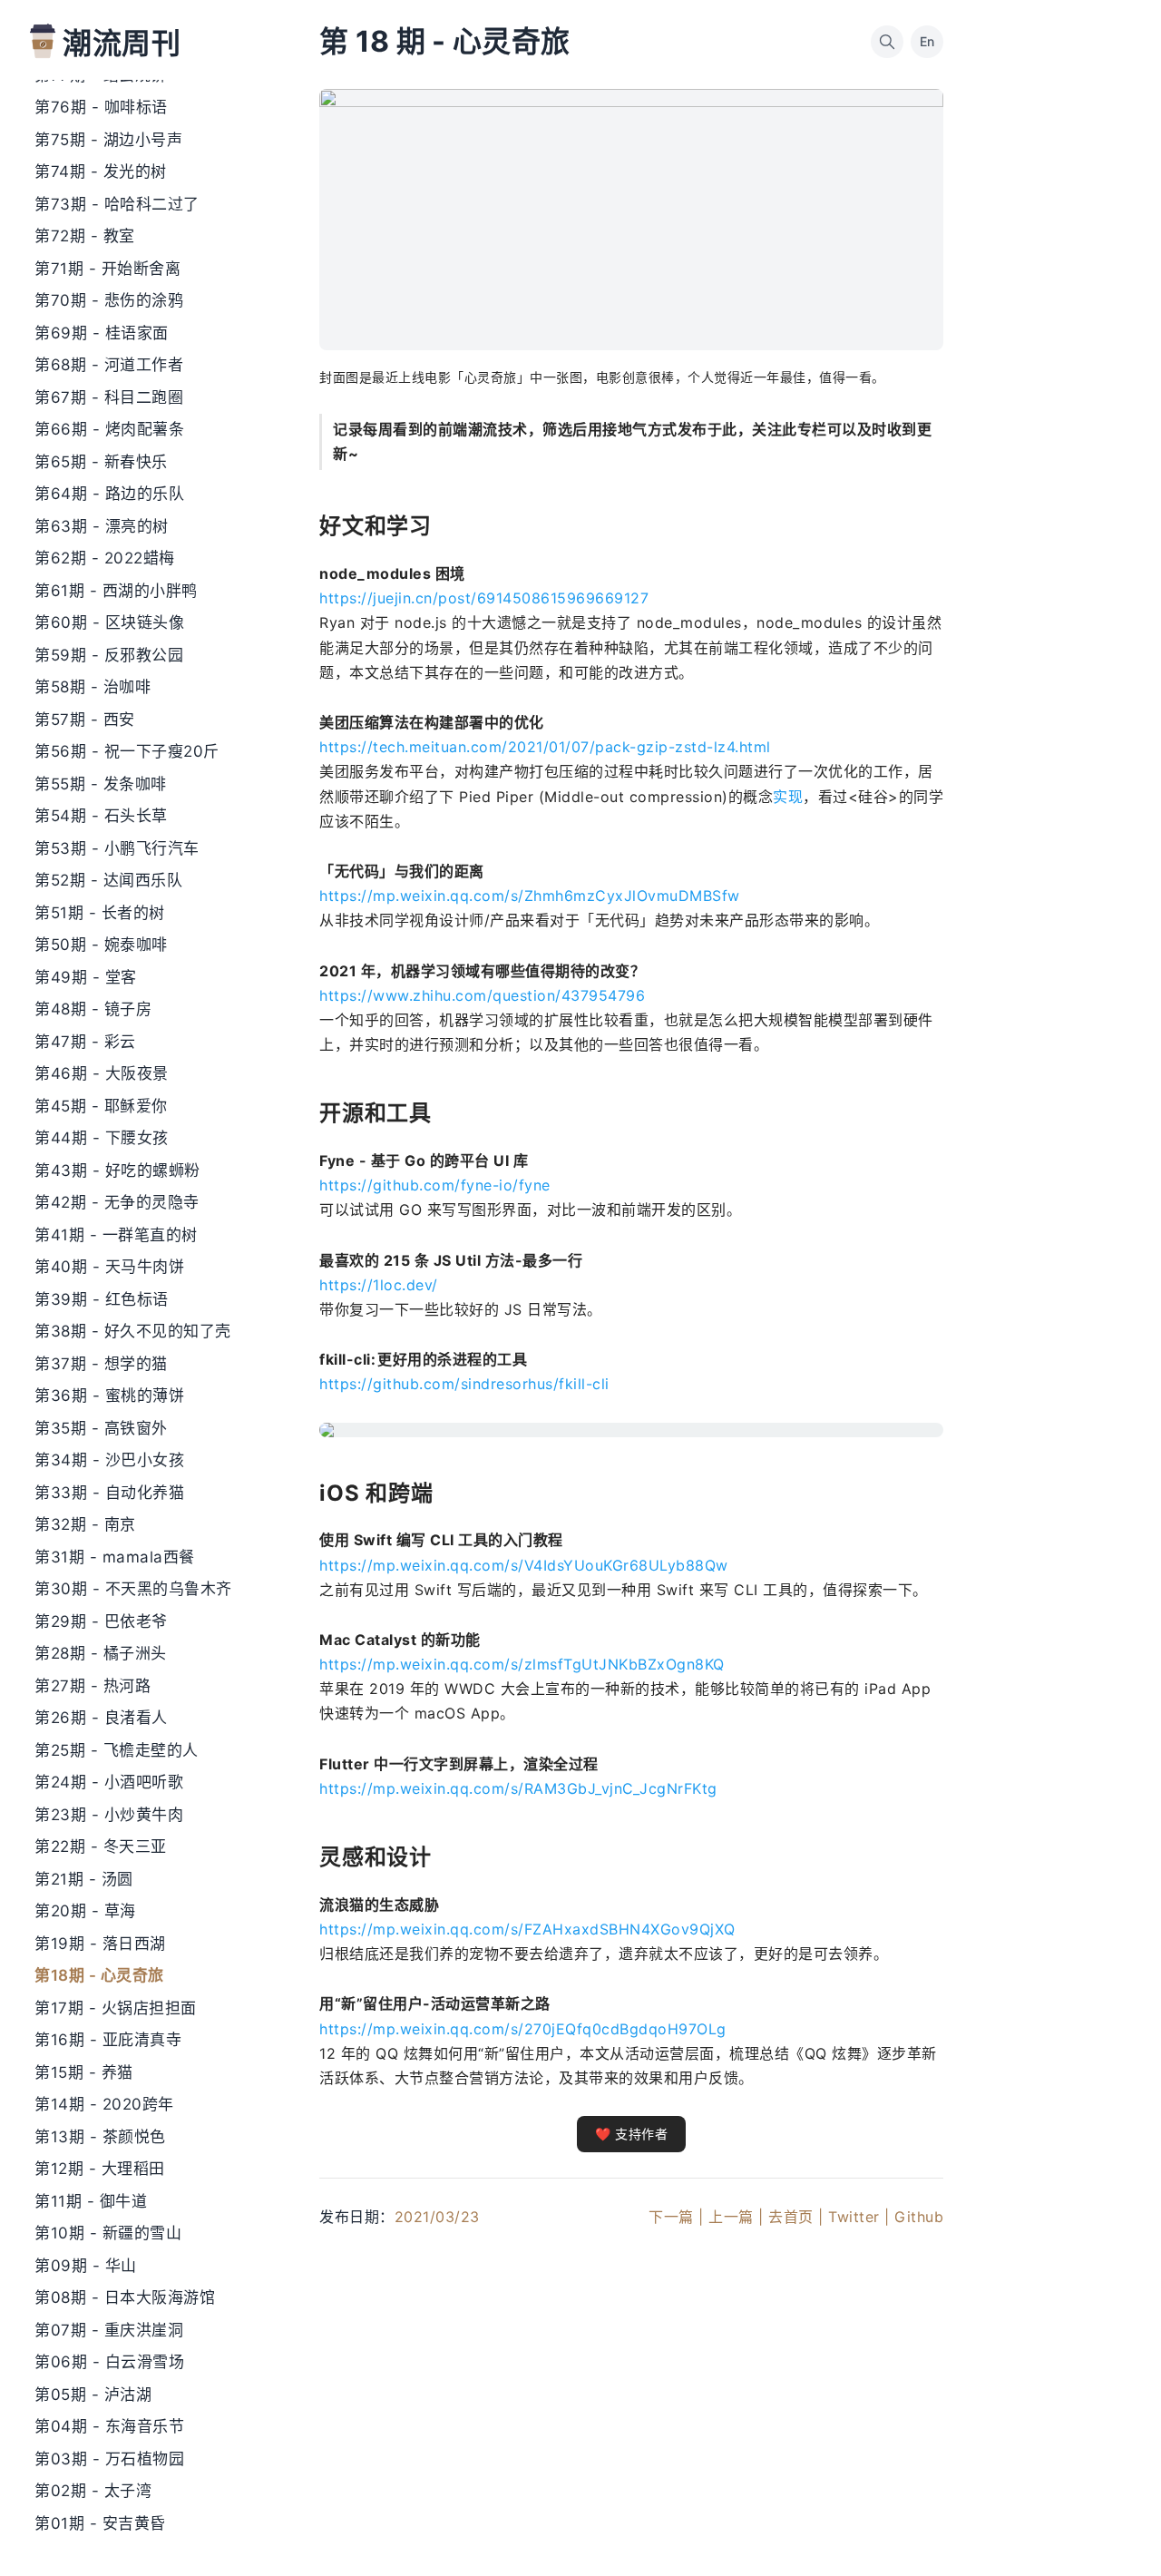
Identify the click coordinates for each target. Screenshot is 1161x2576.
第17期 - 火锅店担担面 (116, 2008)
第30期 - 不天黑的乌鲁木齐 (133, 1589)
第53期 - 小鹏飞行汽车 (117, 848)
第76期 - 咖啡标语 (101, 107)
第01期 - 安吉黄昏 (100, 2523)
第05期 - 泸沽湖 (93, 2395)
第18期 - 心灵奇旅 (99, 1975)
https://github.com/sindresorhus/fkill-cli (464, 1384)
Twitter (854, 2217)
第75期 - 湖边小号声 (108, 140)
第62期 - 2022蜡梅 (105, 558)
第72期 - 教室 (85, 236)
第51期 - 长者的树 (100, 913)
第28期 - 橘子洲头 (101, 1653)
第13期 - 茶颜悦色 (100, 2137)
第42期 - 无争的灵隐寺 (117, 1202)
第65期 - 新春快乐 (101, 462)
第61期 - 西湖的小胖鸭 (116, 591)
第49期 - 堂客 (86, 977)
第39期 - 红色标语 (102, 1299)
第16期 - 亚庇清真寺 (108, 2040)
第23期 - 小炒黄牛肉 (109, 1815)
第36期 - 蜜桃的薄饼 (109, 1396)
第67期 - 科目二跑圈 (109, 397)
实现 (788, 797)
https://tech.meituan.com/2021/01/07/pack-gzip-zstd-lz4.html (545, 747)
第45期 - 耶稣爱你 (101, 1106)
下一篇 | (676, 2217)
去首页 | (796, 2217)
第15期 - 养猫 (84, 2072)
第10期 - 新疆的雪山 (108, 2233)
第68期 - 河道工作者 (109, 365)
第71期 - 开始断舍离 (107, 269)
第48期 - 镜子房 (93, 1009)
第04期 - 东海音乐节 (109, 2426)
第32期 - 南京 (85, 1524)
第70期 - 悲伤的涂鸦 (109, 300)
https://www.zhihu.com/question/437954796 (482, 995)
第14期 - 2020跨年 (104, 2104)
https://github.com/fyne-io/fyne (435, 1185)
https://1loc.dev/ (379, 1285)
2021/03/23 (437, 2217)
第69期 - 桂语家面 (102, 333)
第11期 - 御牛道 (91, 2201)
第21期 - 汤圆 (84, 1879)
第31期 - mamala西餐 (115, 1557)
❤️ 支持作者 (631, 2134)
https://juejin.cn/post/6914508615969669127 (484, 598)
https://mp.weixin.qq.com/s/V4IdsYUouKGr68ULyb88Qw (524, 1565)
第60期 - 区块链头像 (109, 622)
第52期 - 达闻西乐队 (108, 880)
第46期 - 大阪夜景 (102, 1073)
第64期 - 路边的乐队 (109, 494)
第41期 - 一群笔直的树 (116, 1235)
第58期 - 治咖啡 (93, 687)
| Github (914, 2217)
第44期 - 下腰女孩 (102, 1138)
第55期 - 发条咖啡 (101, 784)
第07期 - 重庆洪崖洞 (109, 2330)
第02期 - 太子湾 (93, 2491)
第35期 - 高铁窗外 (101, 1428)
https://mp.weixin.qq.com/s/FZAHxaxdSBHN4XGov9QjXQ (527, 1929)
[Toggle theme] (1117, 2532)
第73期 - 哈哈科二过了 (117, 204)
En (927, 41)
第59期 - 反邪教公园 (109, 655)
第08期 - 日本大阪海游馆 (125, 2297)
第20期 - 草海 (85, 1911)
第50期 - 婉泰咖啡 (101, 945)
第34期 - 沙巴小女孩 (109, 1460)
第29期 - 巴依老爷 (101, 1621)
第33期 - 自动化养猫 (109, 1493)
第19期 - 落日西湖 (100, 1944)
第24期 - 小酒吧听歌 (109, 1782)
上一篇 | (736, 2217)
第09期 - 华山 (86, 2266)
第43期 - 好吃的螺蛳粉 (117, 1170)
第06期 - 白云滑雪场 (109, 2362)
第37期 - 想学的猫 (101, 1364)
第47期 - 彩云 (85, 1042)
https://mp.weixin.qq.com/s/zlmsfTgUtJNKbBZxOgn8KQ (522, 1664)
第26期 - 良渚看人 (101, 1718)
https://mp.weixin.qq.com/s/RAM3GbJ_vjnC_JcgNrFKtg (518, 1788)
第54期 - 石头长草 (101, 816)
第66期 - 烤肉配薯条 (109, 429)
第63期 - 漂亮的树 (102, 526)
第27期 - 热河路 (93, 1686)
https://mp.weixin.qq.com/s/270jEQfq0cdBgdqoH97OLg (523, 2029)
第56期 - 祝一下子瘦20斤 (127, 751)
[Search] (887, 42)
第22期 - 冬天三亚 (101, 1846)
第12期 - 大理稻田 (100, 2169)
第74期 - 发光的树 (101, 171)
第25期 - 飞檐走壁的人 (117, 1750)
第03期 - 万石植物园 (109, 2459)
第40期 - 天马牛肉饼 (109, 1267)
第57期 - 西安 (85, 720)
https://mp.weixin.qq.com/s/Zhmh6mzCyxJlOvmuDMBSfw (530, 896)
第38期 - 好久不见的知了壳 (133, 1331)
